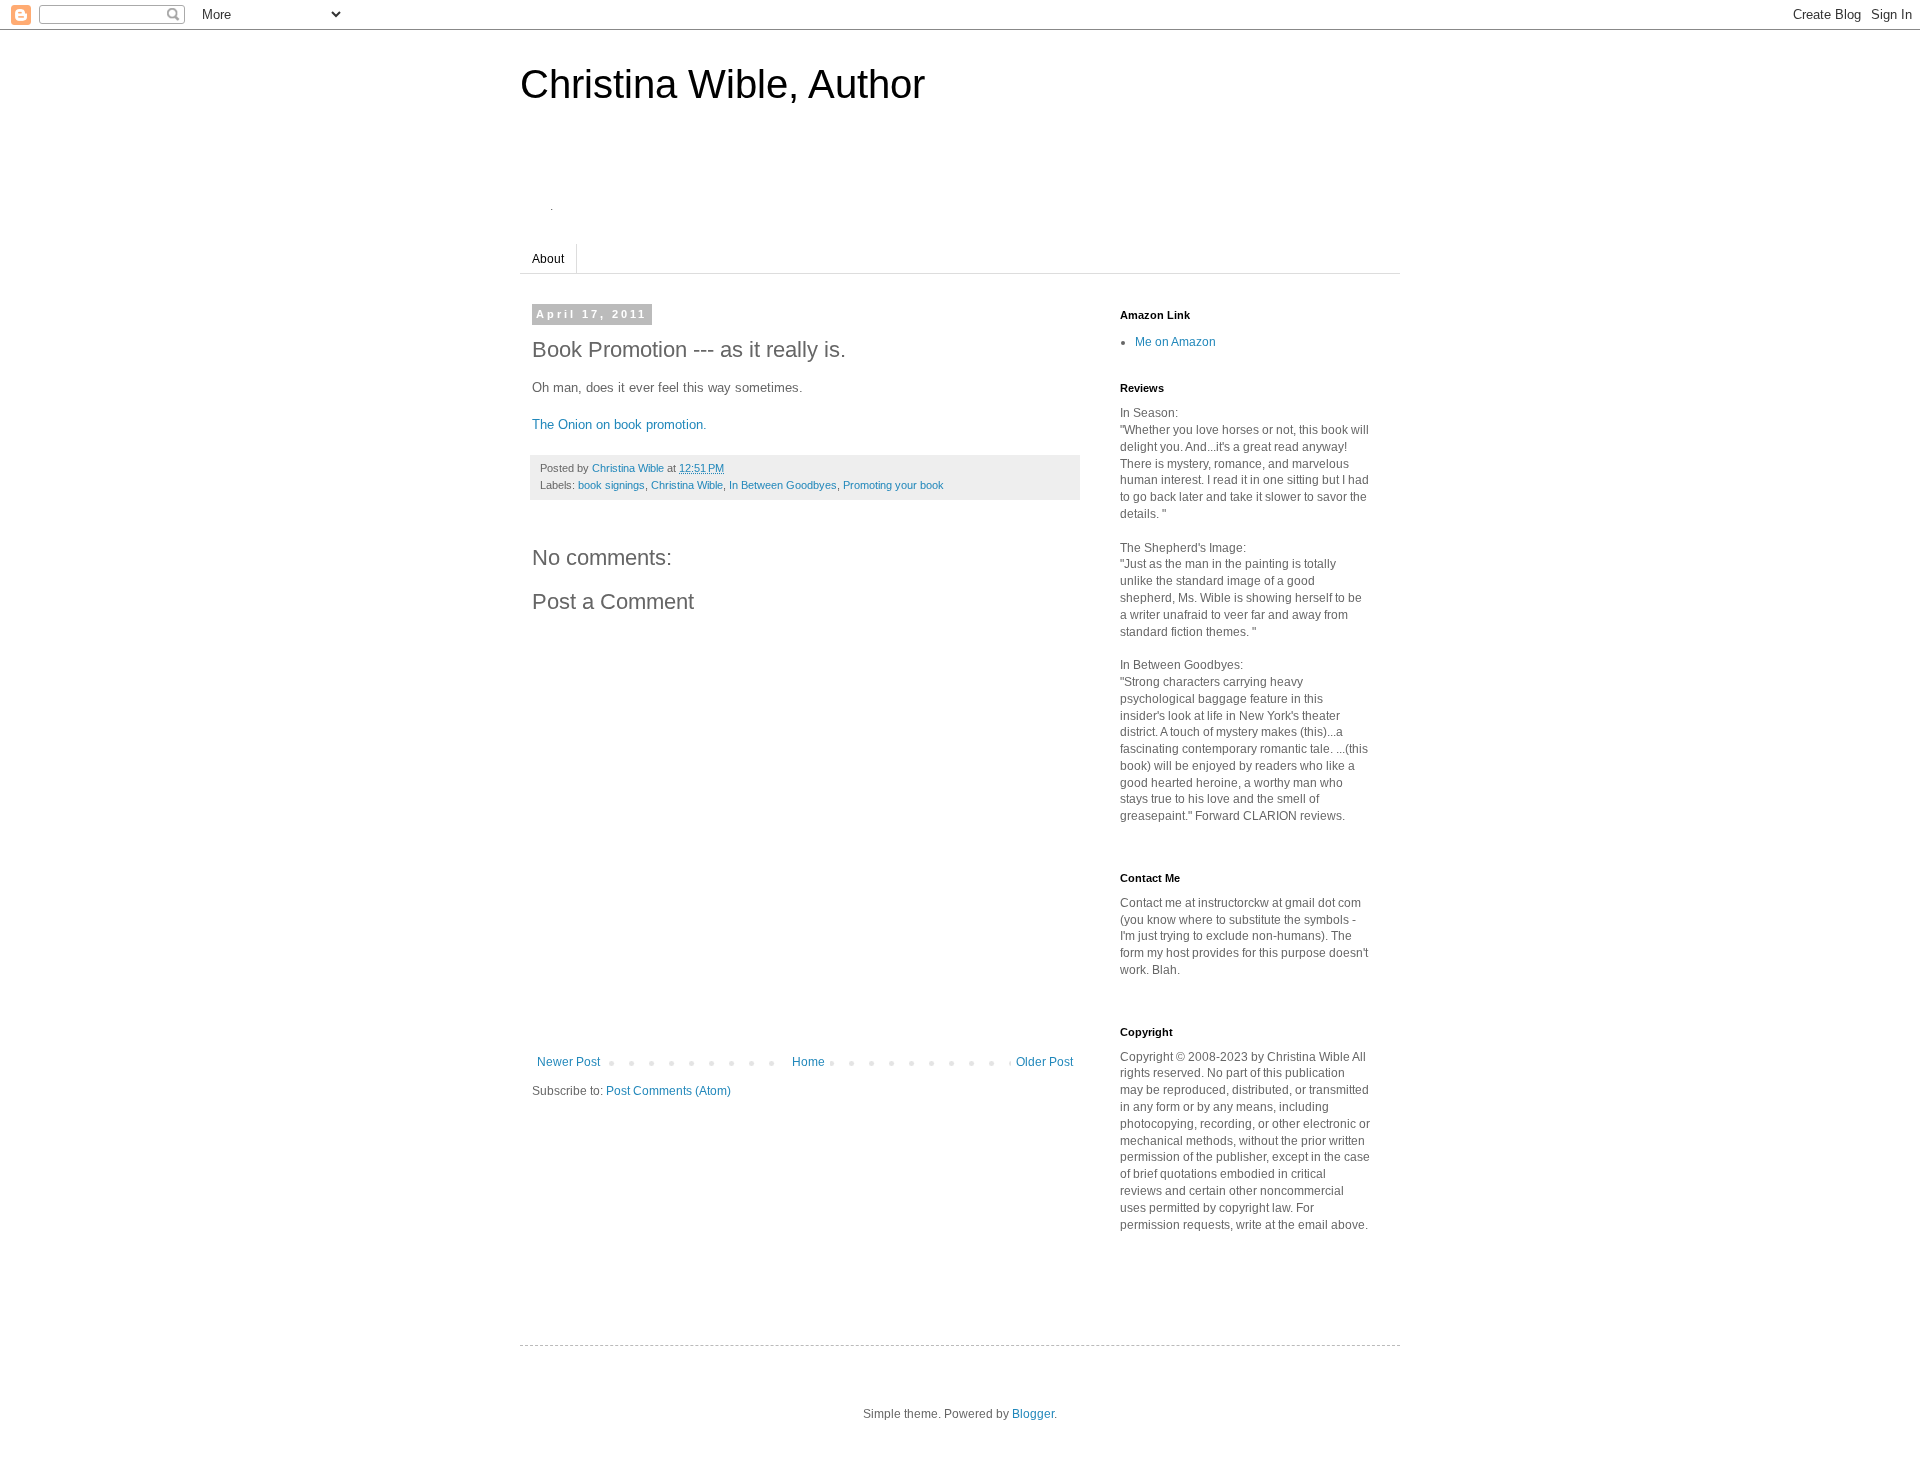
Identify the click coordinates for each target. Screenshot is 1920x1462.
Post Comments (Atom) (668, 1091)
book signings (611, 485)
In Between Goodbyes (783, 485)
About (548, 259)
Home (808, 1062)
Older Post (1044, 1062)
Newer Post (568, 1062)
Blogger (1033, 1414)
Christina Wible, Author (722, 84)
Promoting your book (893, 485)
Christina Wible (687, 485)
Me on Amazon (1175, 342)
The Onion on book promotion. (619, 424)
